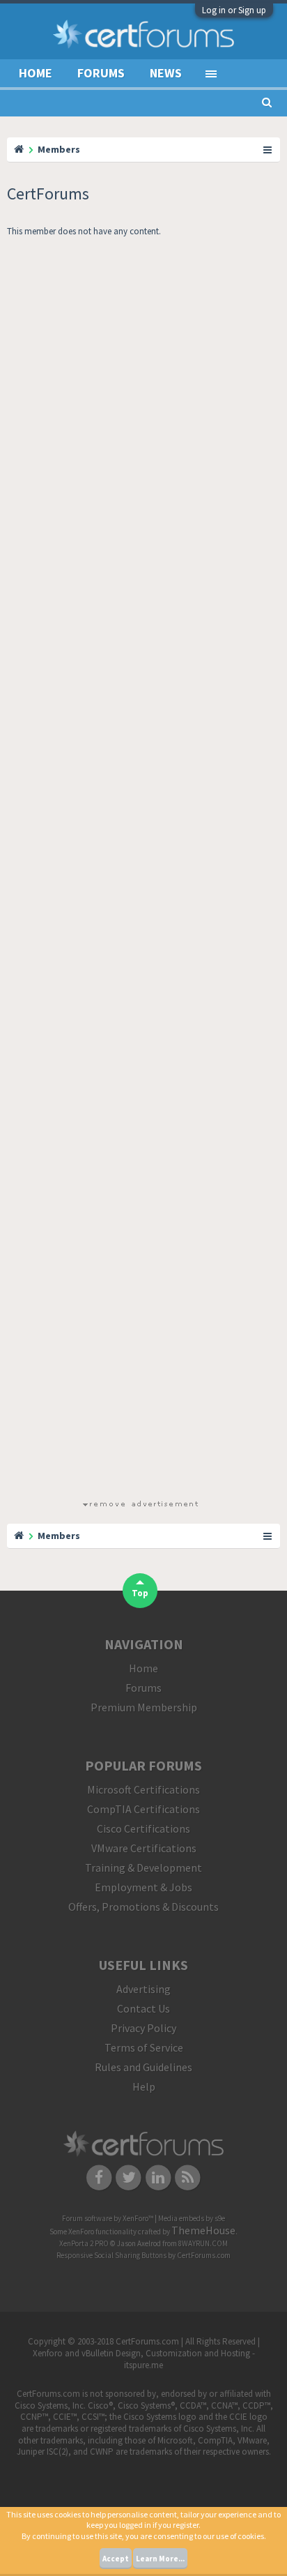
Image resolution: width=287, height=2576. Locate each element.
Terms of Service (144, 2047)
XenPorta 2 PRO (84, 2243)
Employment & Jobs (143, 1887)
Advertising (143, 1989)
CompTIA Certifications (143, 1809)
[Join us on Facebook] (99, 2176)
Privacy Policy (143, 2028)
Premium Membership (144, 1707)
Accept (116, 2559)
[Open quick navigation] (268, 149)
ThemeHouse (203, 2230)
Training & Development (143, 1867)
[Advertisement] (140, 871)
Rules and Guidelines (143, 2067)
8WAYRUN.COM (203, 2243)
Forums (101, 73)
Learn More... (160, 2559)
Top (140, 1593)
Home (36, 73)
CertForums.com (204, 2255)
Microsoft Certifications (143, 1789)
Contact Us (143, 2008)
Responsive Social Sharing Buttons (111, 2255)
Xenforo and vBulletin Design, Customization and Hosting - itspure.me (144, 2359)
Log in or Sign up (234, 10)
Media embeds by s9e (192, 2218)
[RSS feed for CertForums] (188, 2176)
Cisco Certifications (143, 1828)
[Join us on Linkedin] (158, 2176)
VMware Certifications (144, 1848)
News (166, 73)
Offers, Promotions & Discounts (143, 1907)
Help (144, 2086)
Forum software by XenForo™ (108, 2218)
